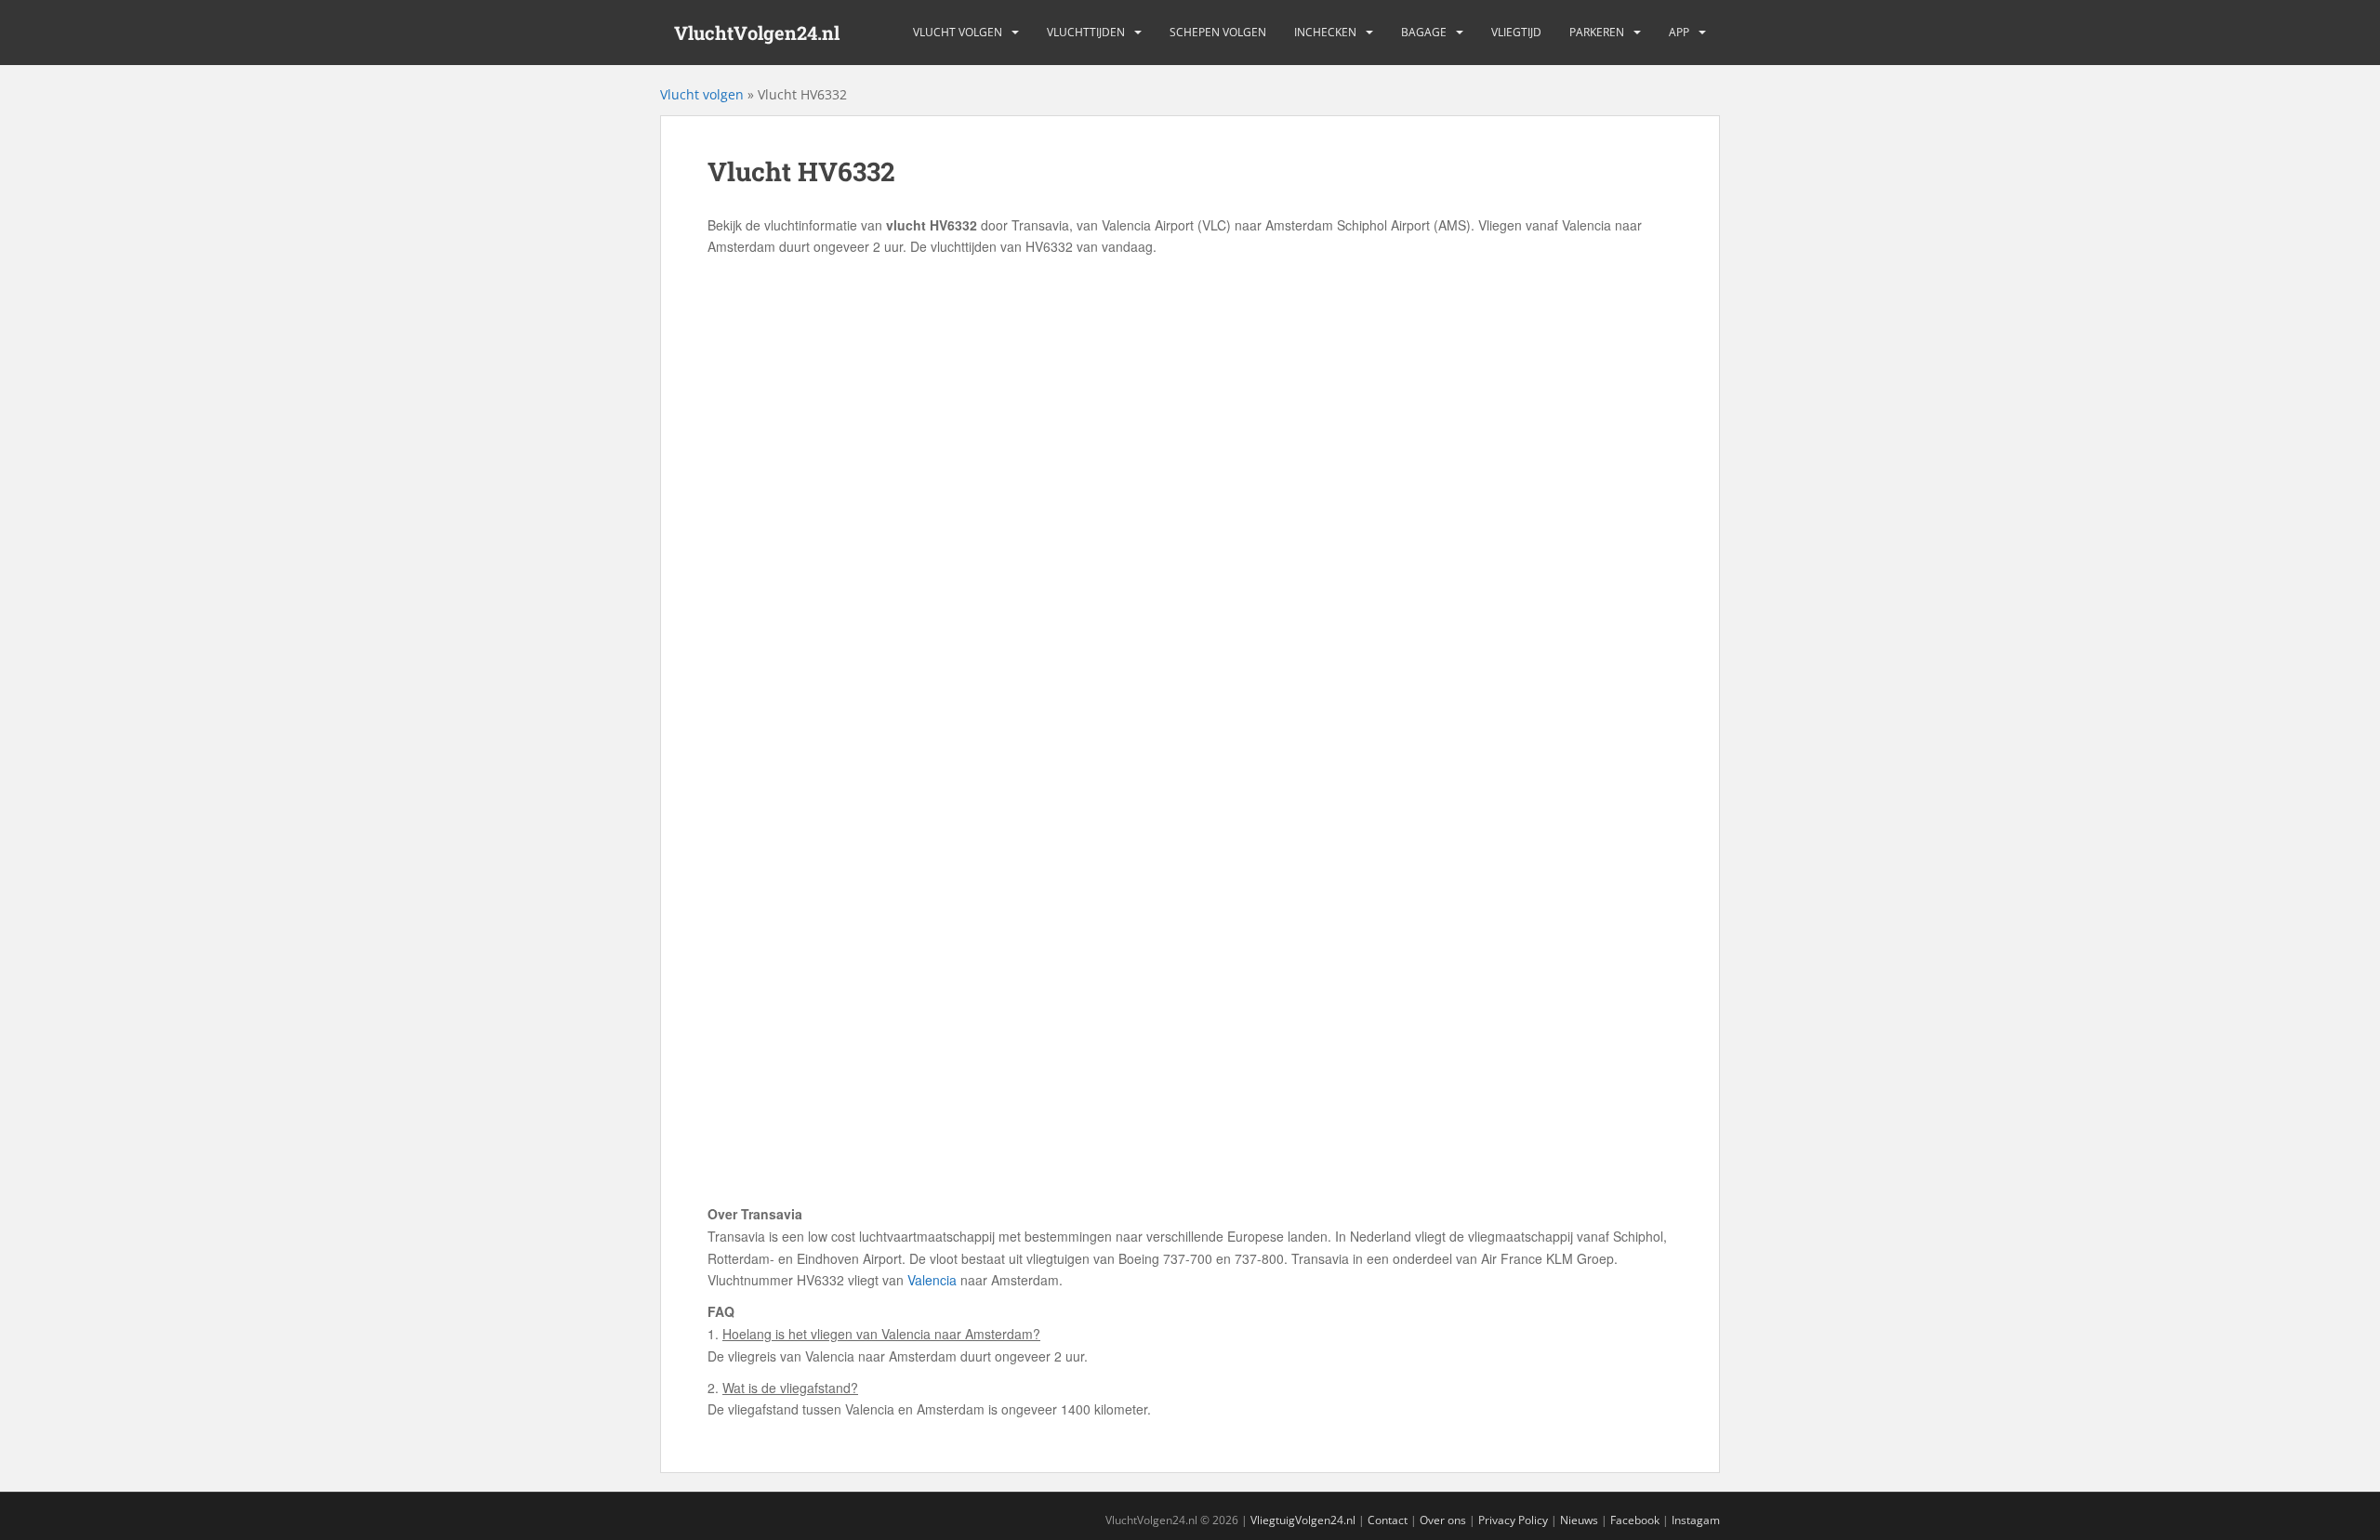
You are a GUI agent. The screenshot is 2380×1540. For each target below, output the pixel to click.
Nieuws (1579, 1520)
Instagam (1696, 1520)
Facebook (1635, 1520)
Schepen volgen (1218, 32)
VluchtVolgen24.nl (757, 33)
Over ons (1443, 1520)
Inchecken (1325, 32)
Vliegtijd (1516, 32)
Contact (1388, 1520)
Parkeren (1597, 32)
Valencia (932, 1280)
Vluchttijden (1086, 32)
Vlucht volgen (958, 32)
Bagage (1424, 32)
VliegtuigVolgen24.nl (1303, 1520)
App (1679, 32)
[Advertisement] (1190, 398)
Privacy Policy (1513, 1520)
